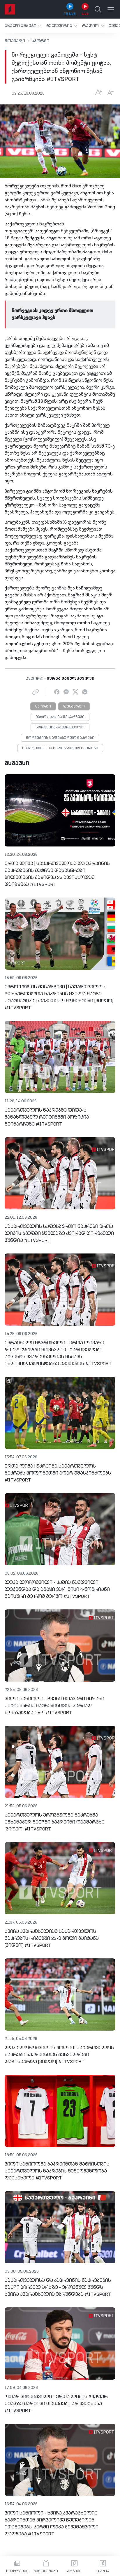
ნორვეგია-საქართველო (60, 728)
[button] (23, 26)
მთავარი (15, 41)
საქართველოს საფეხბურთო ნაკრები (60, 748)
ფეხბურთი (74, 707)
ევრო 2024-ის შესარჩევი (60, 717)
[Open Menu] (111, 9)
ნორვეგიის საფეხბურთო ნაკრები (60, 738)
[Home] (10, 9)
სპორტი (40, 41)
